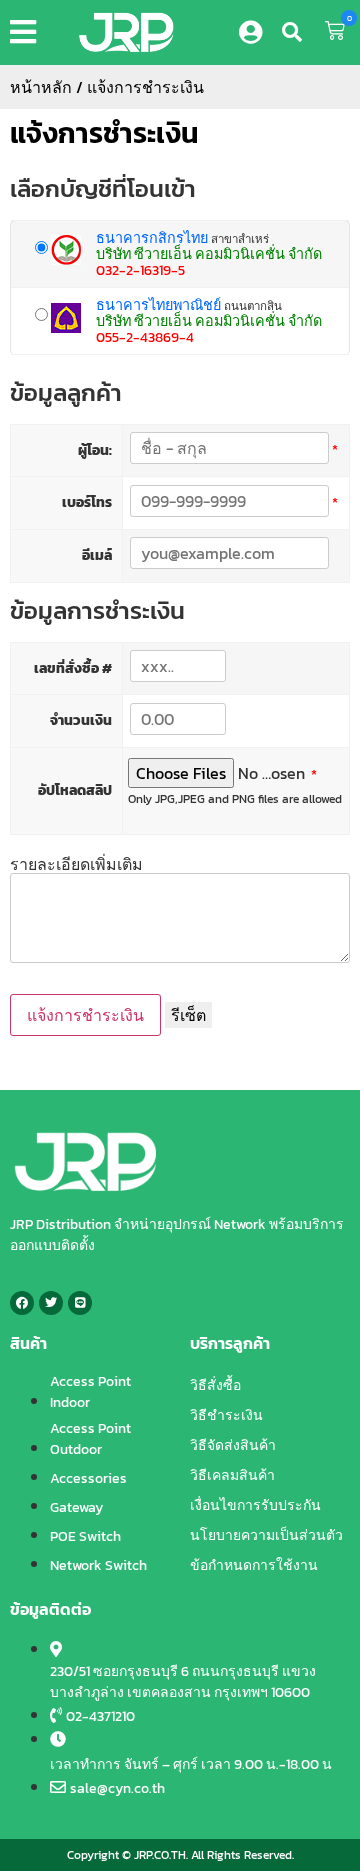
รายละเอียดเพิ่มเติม (76, 864)
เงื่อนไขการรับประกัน (255, 1505)
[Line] (80, 1303)
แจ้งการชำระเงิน (104, 133)
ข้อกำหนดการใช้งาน (254, 1565)
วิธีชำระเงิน (226, 1415)
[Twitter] (51, 1303)
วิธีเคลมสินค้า (232, 1475)
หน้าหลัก (41, 87)
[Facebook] (22, 1303)
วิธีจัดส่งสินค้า (233, 1445)
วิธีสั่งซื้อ (215, 1385)
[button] (27, 32)
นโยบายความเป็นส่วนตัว (266, 1535)
